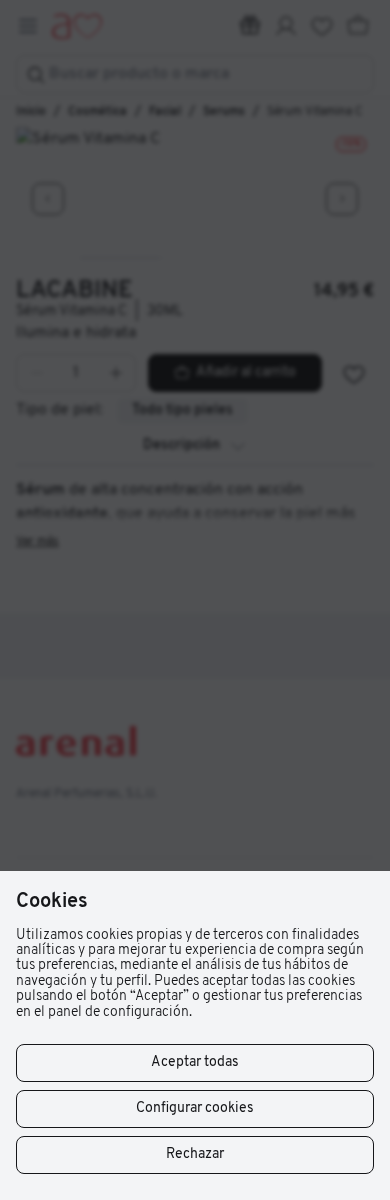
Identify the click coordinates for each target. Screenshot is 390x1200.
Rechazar (195, 1154)
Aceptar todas (195, 1062)
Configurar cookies (195, 1108)
